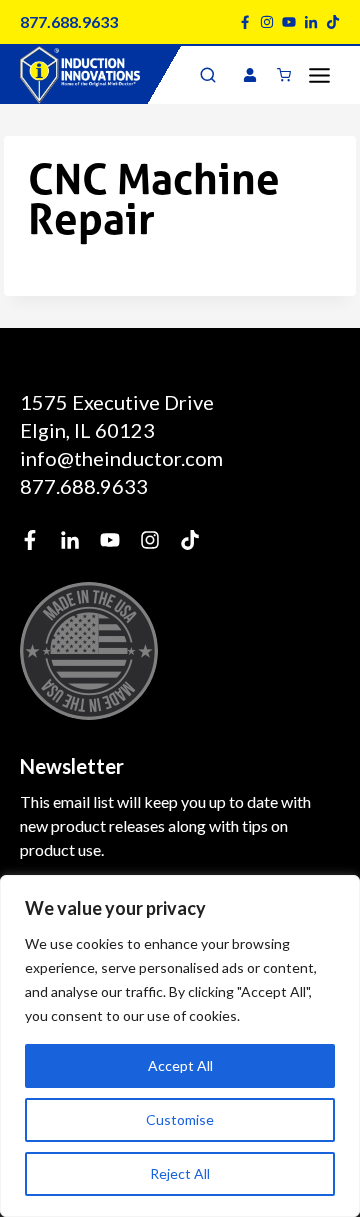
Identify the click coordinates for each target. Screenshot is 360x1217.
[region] (180, 1046)
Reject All (180, 1173)
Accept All (180, 1065)
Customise (180, 1119)
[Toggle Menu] (319, 75)
